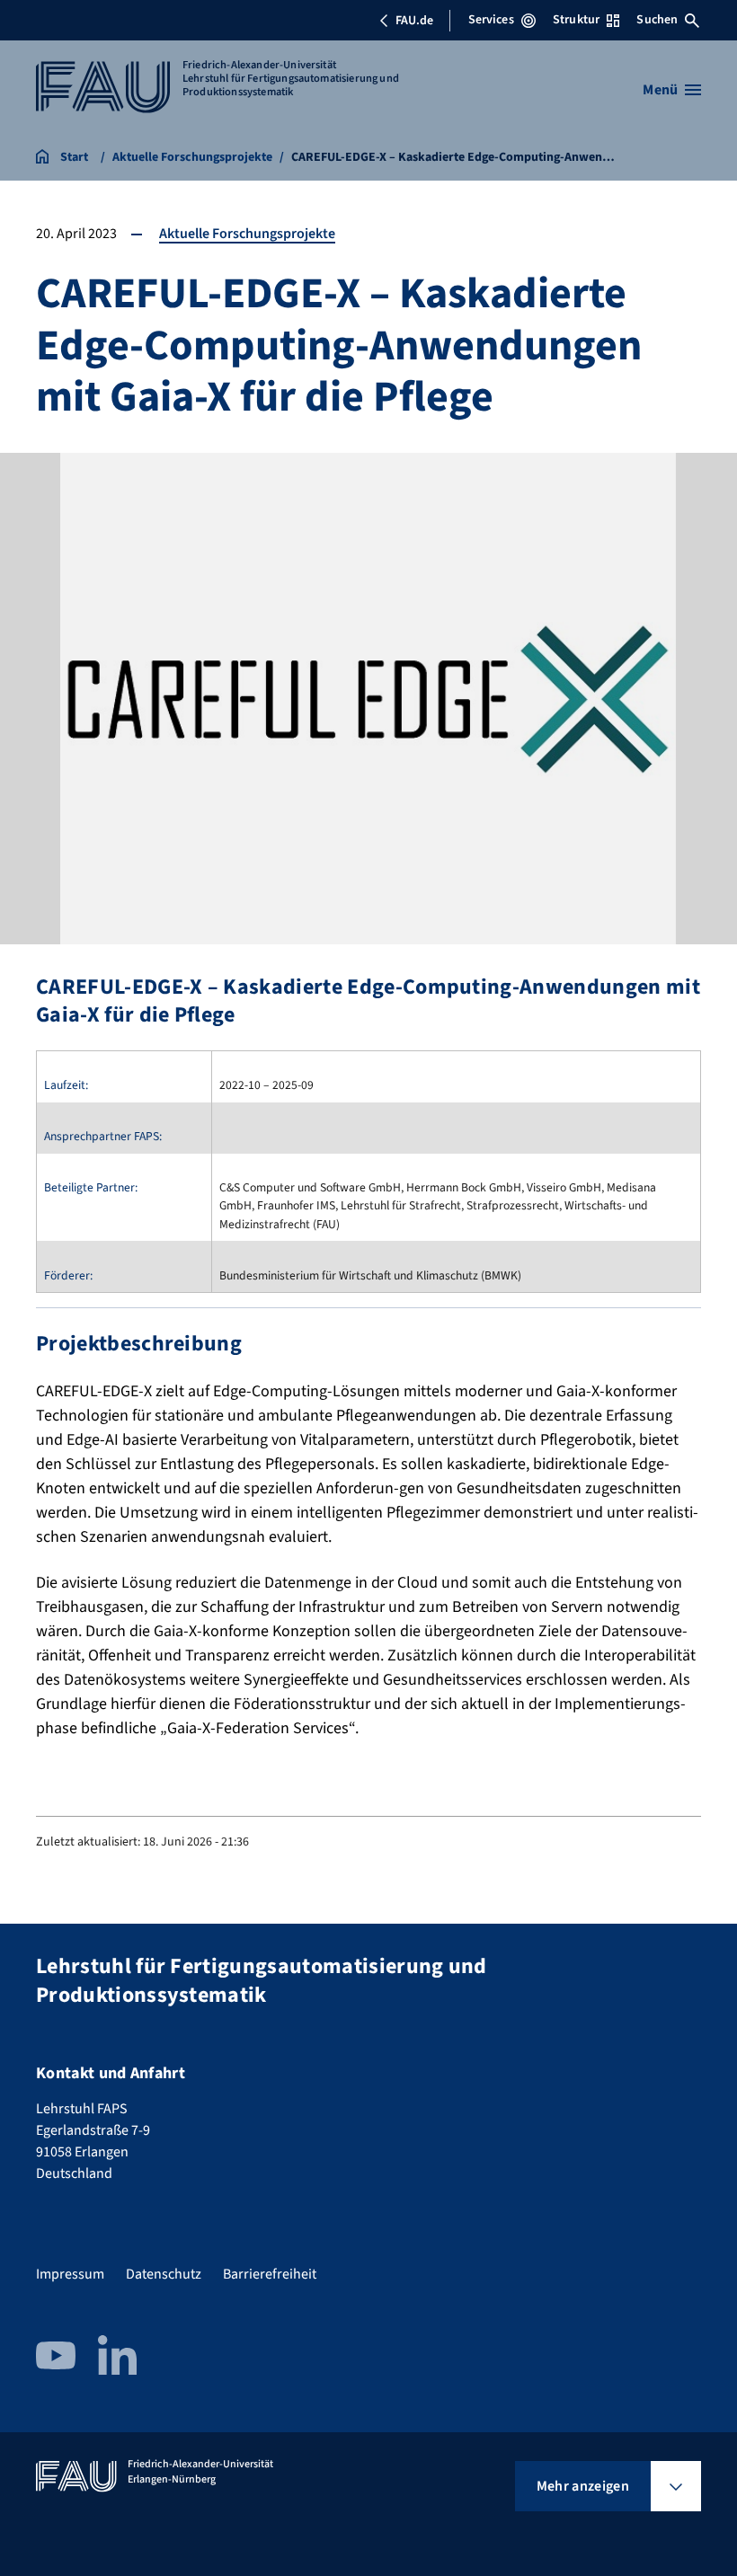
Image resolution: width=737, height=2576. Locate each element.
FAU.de (414, 21)
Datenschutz (164, 2274)
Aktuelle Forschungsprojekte (247, 234)
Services (491, 20)
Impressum (70, 2274)
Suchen (657, 20)
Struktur (576, 20)
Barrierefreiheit (270, 2274)
